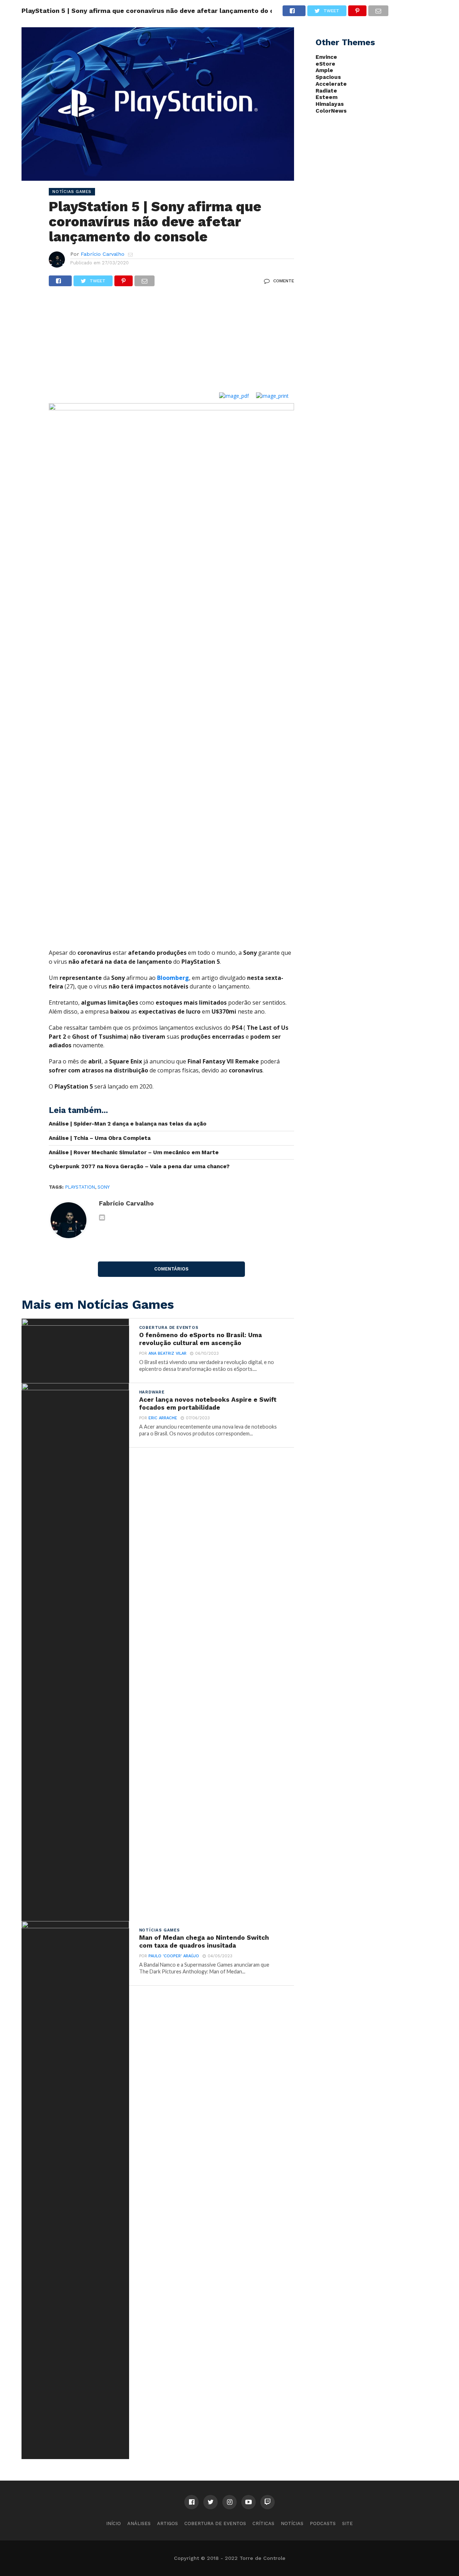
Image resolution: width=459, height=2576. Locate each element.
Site (347, 2523)
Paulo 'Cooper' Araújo (174, 1956)
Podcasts (323, 2523)
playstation (80, 1187)
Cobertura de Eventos (215, 2523)
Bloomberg (173, 978)
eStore (325, 64)
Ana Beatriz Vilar (167, 1353)
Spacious (328, 77)
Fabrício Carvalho (103, 254)
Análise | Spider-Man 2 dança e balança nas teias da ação (128, 1124)
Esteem (326, 97)
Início (113, 2523)
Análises (139, 2523)
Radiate (326, 91)
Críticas (263, 2523)
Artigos (167, 2523)
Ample (324, 70)
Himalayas (330, 104)
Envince (326, 57)
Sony (104, 1187)
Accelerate (331, 84)
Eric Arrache (163, 1418)
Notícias (292, 2523)
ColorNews (331, 111)
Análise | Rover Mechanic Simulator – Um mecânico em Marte (134, 1152)
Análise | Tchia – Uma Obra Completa (100, 1138)
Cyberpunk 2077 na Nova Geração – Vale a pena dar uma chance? (139, 1166)
